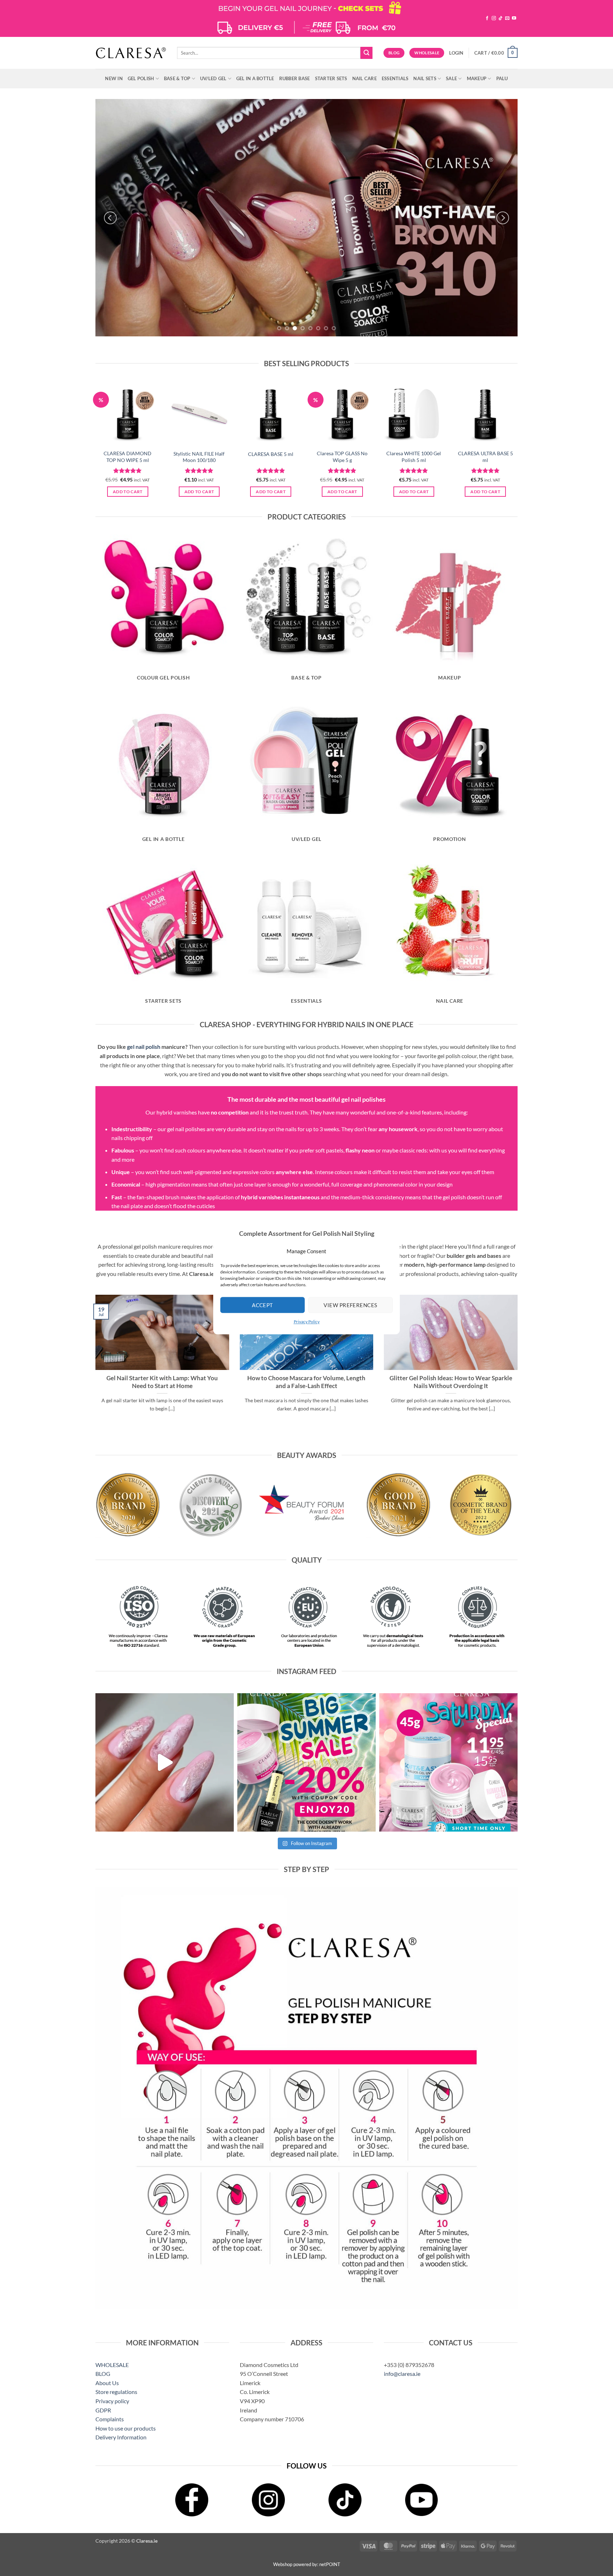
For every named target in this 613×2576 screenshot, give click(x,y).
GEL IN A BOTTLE (255, 78)
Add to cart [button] (128, 492)
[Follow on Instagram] (494, 18)
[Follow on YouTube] (514, 18)
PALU (502, 78)
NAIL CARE (365, 78)
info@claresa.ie (402, 2374)
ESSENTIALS (395, 78)
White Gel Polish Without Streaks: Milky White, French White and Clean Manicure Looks (306, 1386)
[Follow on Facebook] (487, 18)
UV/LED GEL (213, 78)
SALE (451, 78)
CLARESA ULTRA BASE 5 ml (485, 457)
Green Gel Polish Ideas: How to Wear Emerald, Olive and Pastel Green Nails (162, 1382)
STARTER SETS (331, 78)
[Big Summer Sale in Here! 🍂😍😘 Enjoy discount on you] (306, 1762)
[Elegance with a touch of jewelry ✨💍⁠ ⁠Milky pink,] (165, 1762)
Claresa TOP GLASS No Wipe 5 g (342, 457)
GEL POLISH (141, 78)
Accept (263, 1305)
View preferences (350, 1305)
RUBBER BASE (295, 78)
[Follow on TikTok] (501, 18)
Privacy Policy (307, 1322)
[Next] (503, 218)
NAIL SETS (425, 78)
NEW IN (114, 78)
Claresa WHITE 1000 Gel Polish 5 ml (414, 457)
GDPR (103, 2410)
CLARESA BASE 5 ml (271, 454)
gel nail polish (144, 1047)
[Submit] (366, 53)
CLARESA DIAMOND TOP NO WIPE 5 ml (128, 457)
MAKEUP (477, 78)
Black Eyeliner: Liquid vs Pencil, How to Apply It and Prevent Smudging (451, 1382)
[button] (456, 53)
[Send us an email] (507, 18)
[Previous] (110, 218)
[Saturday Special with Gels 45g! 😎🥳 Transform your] (448, 1762)
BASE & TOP (177, 78)
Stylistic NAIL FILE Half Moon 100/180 (199, 457)
